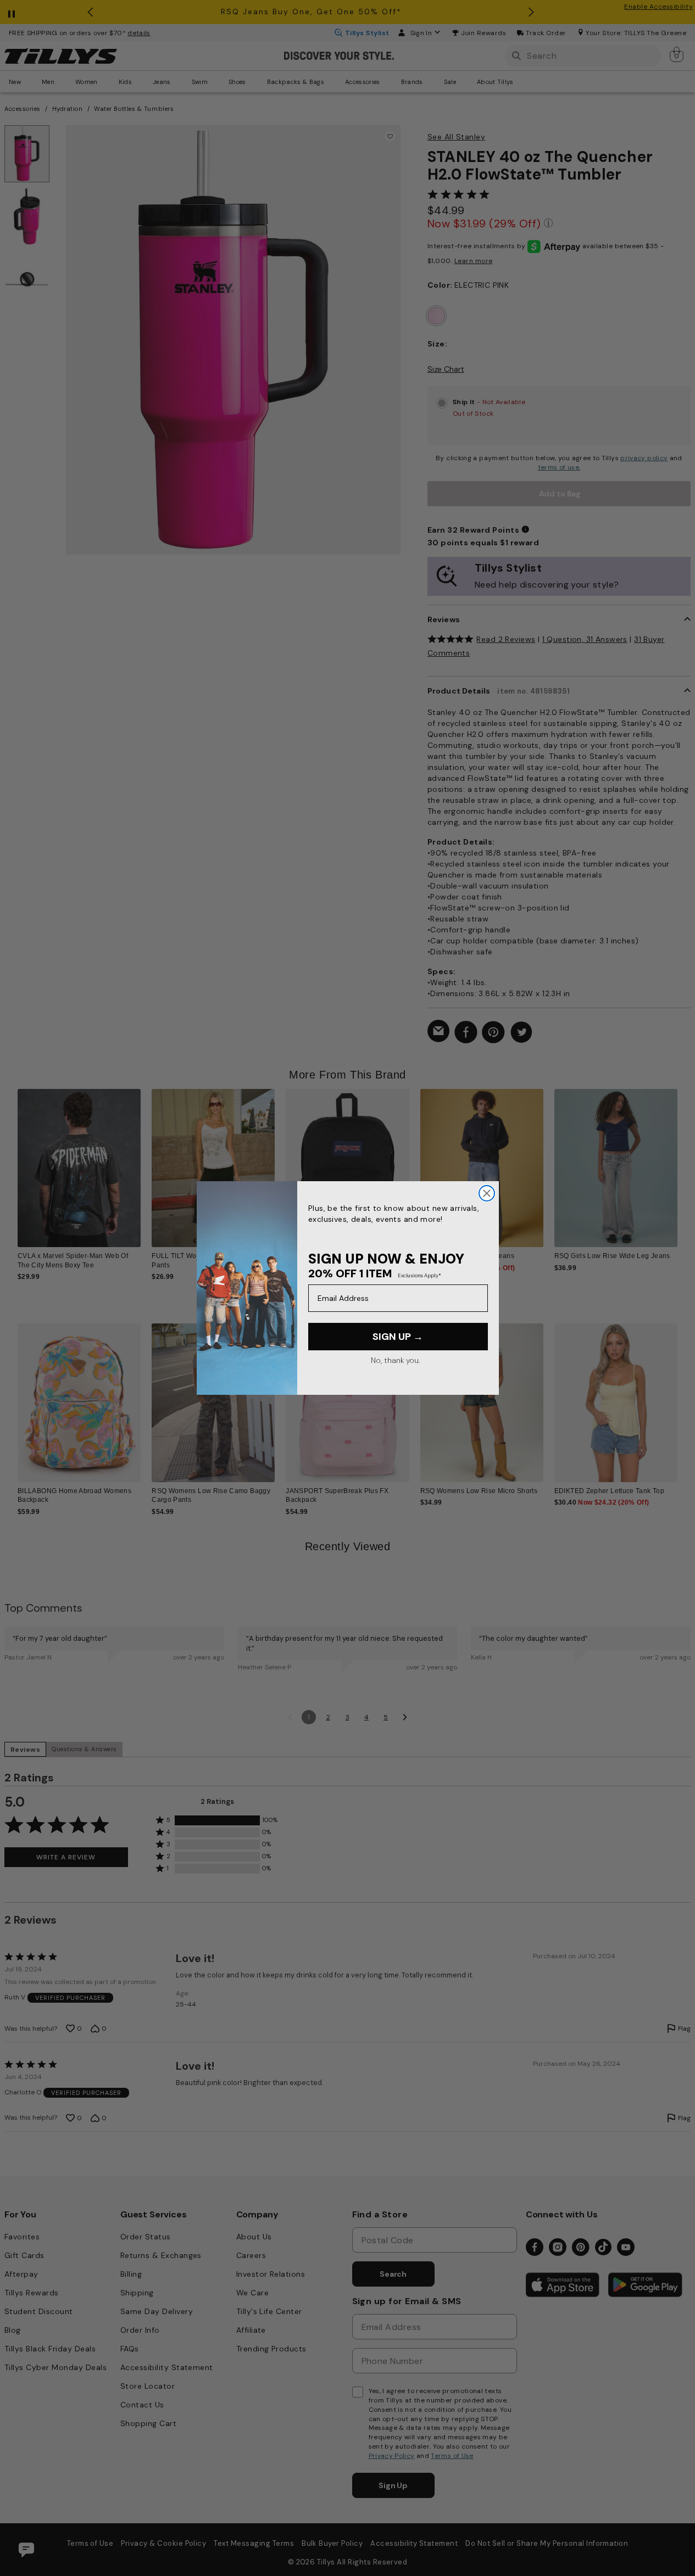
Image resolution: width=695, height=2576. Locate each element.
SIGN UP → (398, 1337)
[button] (684, 1163)
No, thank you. (395, 1360)
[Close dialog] (487, 1193)
